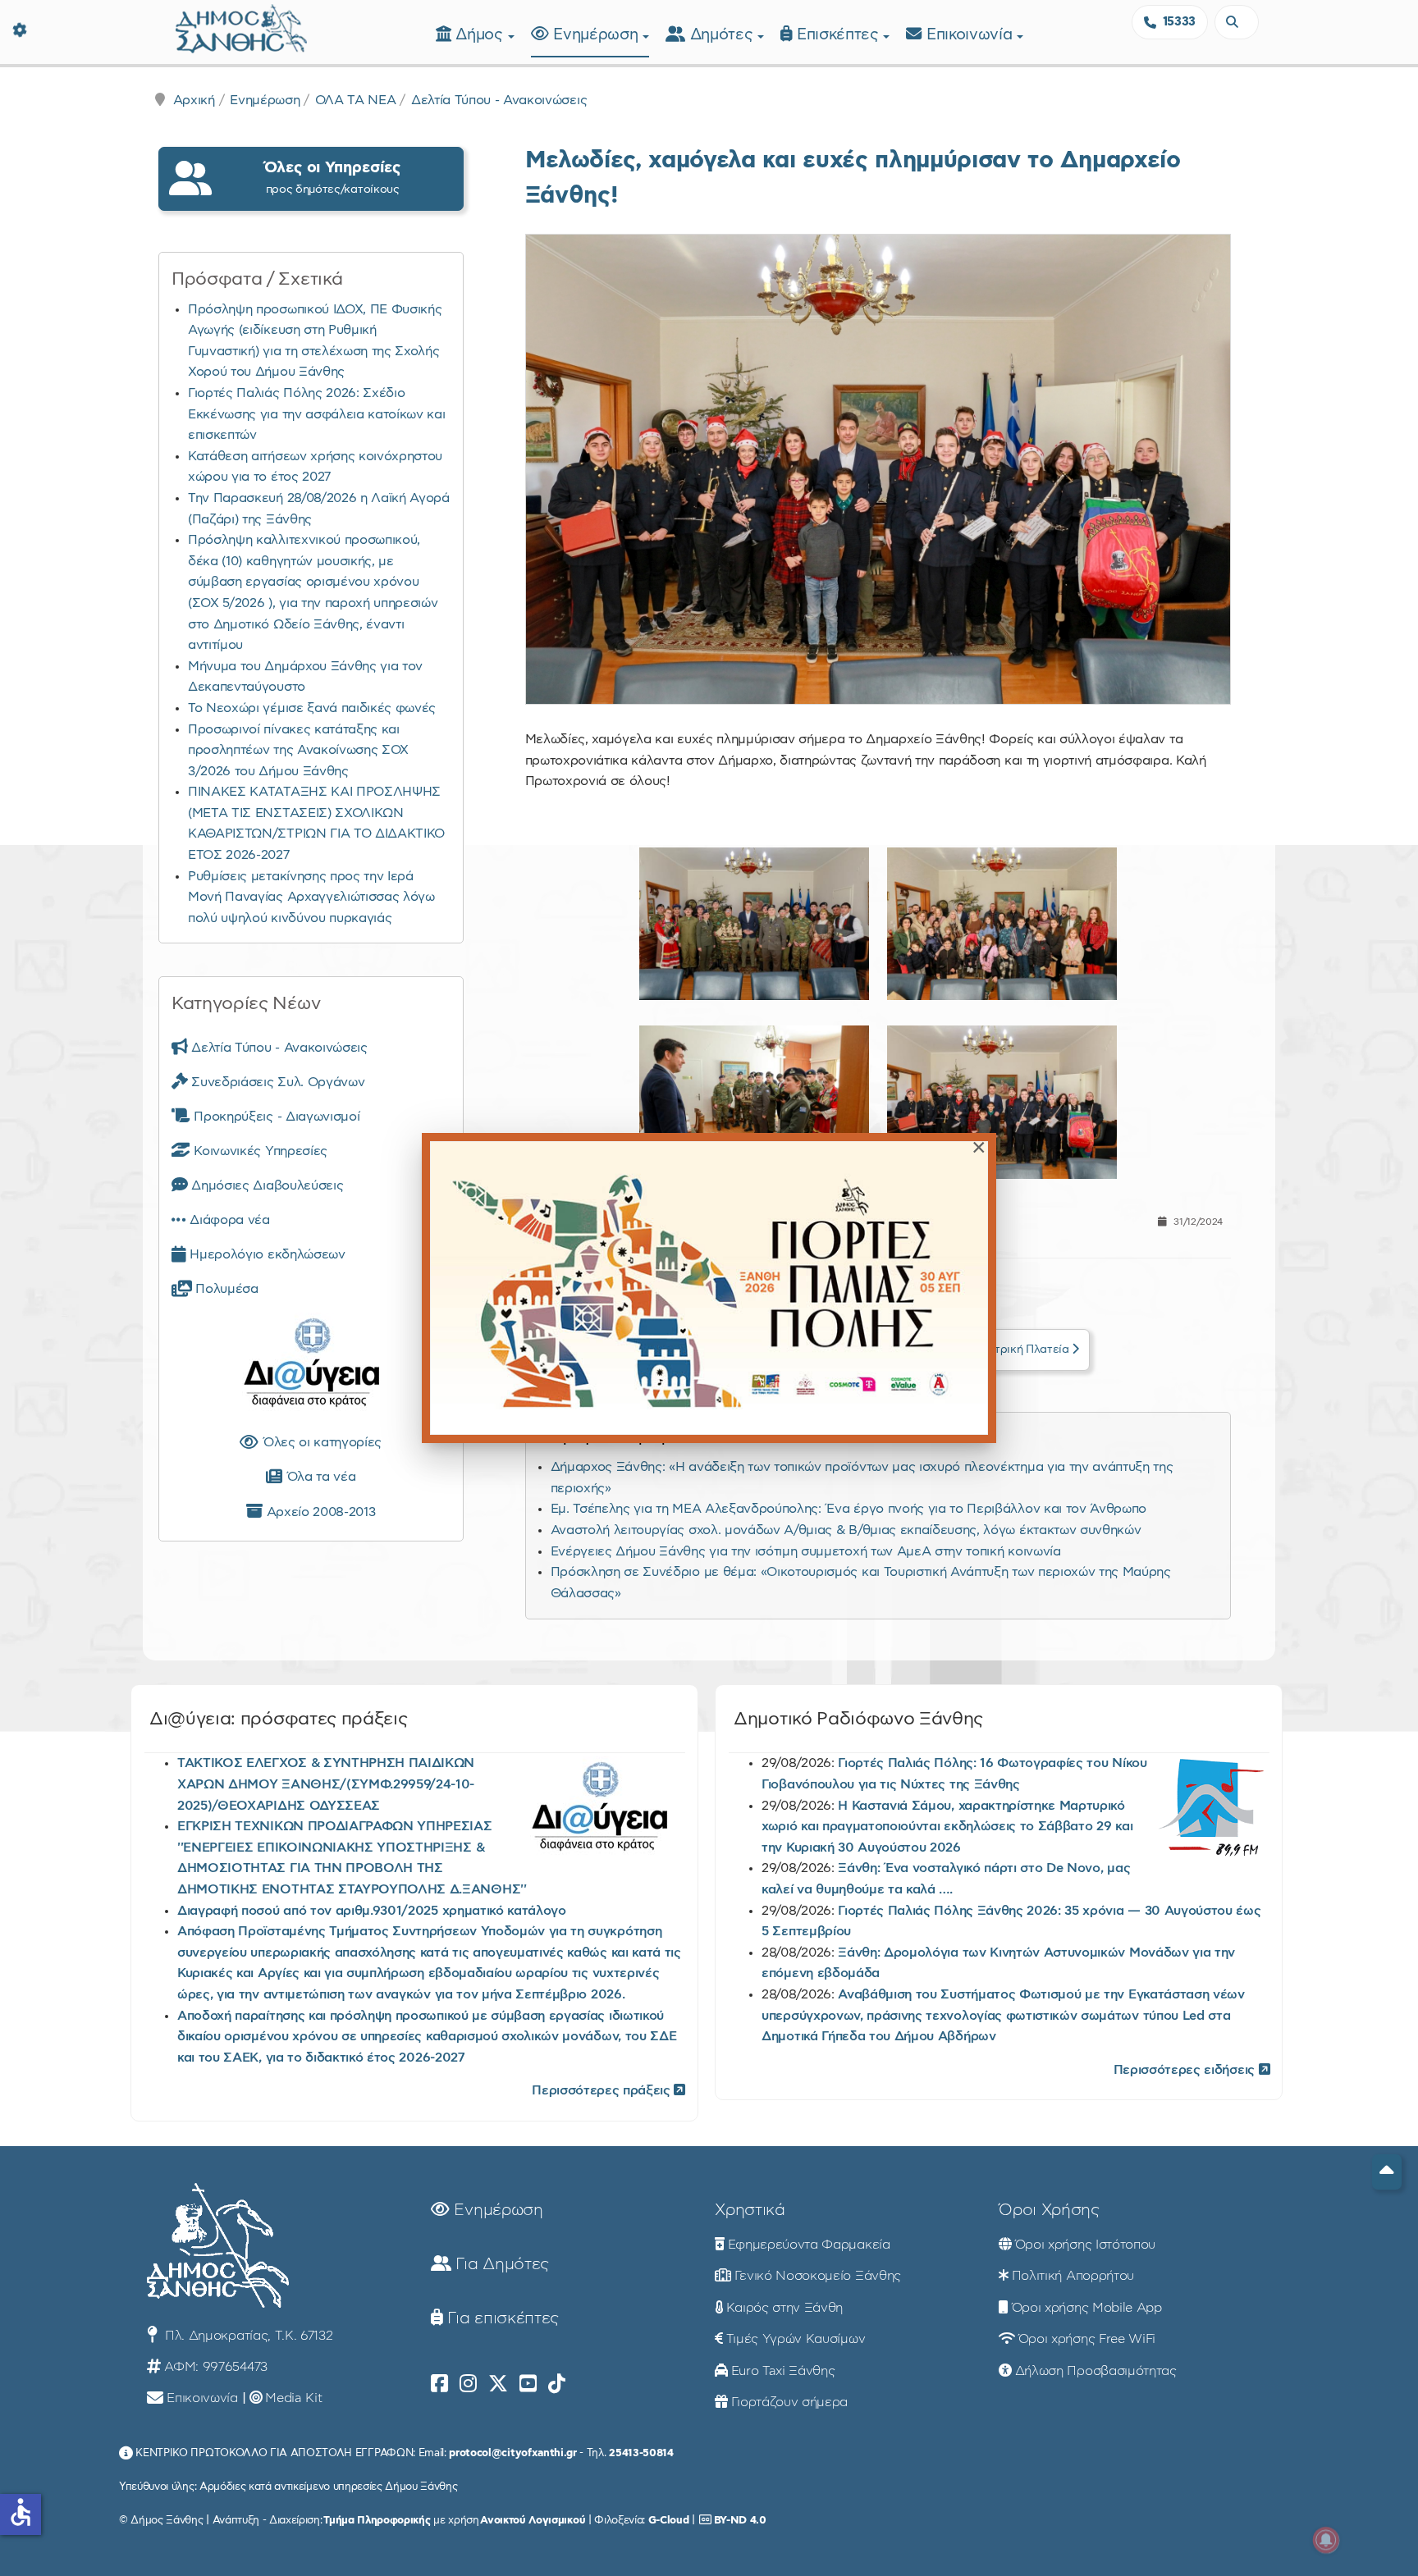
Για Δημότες (500, 2264)
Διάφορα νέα (228, 1220)
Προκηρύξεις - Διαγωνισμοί (275, 1117)
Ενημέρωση (598, 35)
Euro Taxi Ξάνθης (783, 2371)
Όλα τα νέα (319, 1477)
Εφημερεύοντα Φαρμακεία (809, 2245)
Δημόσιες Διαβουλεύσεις (265, 1185)
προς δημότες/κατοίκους (332, 178)
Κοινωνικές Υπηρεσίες (259, 1151)
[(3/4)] (754, 1102)
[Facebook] (439, 2384)
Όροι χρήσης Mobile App (1087, 2308)
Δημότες (724, 35)
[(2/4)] (1002, 924)
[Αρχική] (241, 27)
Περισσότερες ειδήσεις (1186, 2070)
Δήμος (481, 35)
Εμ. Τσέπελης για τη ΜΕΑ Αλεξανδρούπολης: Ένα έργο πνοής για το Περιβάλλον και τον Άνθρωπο (849, 1509)
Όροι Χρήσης (1049, 2210)
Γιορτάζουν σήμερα (790, 2402)
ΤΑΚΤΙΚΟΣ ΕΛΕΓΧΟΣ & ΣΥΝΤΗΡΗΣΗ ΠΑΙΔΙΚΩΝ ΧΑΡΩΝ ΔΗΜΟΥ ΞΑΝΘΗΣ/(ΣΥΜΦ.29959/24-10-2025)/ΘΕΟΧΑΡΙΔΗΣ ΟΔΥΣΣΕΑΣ (326, 1784)
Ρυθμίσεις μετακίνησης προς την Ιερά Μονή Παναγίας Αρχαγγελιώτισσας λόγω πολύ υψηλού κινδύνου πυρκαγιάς (311, 897)
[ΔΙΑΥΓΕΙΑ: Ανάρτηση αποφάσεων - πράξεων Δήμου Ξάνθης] (311, 1366)
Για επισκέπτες (501, 2318)
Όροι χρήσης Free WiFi (1087, 2339)
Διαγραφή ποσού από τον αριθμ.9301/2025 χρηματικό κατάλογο (372, 1911)
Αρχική (194, 100)
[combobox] (1237, 22)
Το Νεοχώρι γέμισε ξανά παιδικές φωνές (312, 708)
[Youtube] (528, 2384)
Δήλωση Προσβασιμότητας (1096, 2371)
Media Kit (293, 2398)
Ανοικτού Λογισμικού (533, 2520)
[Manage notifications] (1326, 2540)
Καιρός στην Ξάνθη (785, 2308)
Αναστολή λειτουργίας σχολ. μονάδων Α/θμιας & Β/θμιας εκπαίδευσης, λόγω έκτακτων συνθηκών (846, 1530)
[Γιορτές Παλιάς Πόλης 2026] (709, 1288)
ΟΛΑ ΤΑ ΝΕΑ (356, 100)
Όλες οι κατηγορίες (320, 1442)
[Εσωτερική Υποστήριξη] (21, 29)
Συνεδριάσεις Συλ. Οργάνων (276, 1082)
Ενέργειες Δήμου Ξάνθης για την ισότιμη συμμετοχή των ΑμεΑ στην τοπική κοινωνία (806, 1551)
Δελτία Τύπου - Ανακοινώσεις (499, 100)
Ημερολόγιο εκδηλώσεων (266, 1254)
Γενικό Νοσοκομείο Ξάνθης (818, 2276)
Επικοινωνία (972, 35)
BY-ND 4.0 (740, 2520)
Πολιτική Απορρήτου (1073, 2276)
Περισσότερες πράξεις (603, 2090)
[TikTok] (557, 2384)
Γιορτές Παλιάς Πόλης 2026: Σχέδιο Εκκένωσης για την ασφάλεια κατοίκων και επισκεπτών (317, 414)
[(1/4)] (754, 924)
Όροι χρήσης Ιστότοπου (1085, 2245)
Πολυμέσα (225, 1289)
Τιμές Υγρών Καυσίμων (796, 2339)
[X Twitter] (498, 2384)
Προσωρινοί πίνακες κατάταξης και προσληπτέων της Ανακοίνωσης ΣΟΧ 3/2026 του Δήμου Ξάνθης (298, 750)
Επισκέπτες (840, 35)
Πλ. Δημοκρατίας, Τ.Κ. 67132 (247, 2336)
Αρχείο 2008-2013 (319, 1512)
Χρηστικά (750, 2210)
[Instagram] (468, 2384)
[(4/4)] (1002, 1102)
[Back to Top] (1387, 2172)
